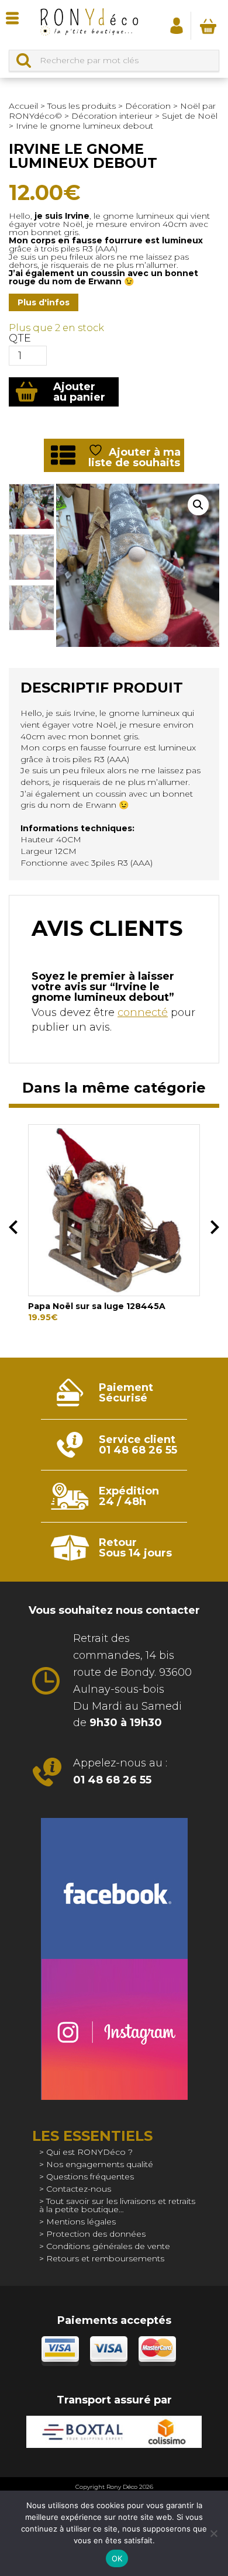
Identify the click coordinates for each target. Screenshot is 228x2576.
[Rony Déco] (89, 25)
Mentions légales (81, 2222)
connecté (143, 1013)
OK (117, 2558)
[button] (198, 505)
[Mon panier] (208, 26)
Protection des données (96, 2234)
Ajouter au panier (79, 392)
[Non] (213, 2533)
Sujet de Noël (190, 116)
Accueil (23, 106)
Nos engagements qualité (100, 2164)
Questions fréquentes (90, 2176)
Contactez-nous (79, 2189)
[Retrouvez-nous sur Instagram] (114, 2029)
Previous (13, 1227)
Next (215, 1227)
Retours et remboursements (105, 2258)
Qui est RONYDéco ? (89, 2152)
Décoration (148, 106)
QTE (20, 338)
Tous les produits (82, 106)
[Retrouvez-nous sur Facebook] (114, 1888)
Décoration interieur (112, 116)
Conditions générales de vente (108, 2246)
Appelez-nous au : (120, 1771)
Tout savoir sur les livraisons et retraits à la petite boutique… (117, 2205)
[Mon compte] (177, 25)
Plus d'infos (44, 302)
